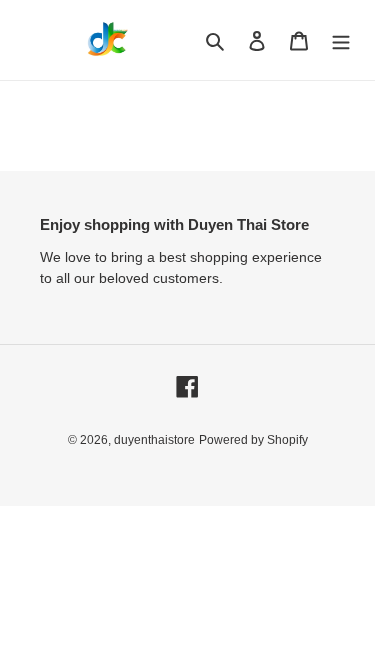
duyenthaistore (154, 440)
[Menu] (341, 40)
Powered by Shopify (253, 440)
